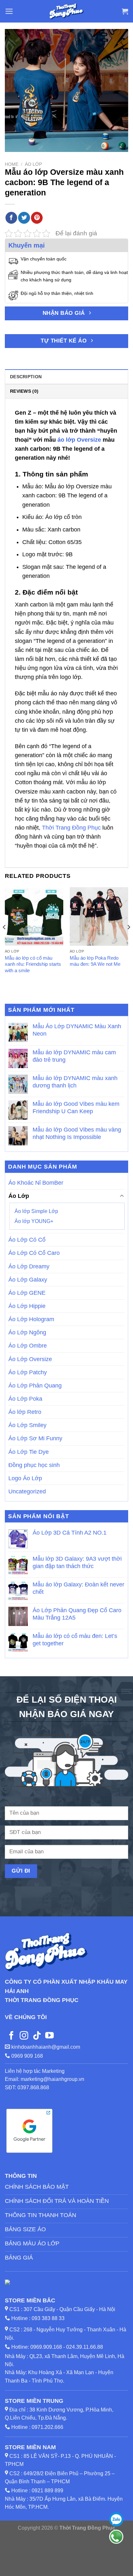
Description (26, 377)
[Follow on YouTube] (49, 2036)
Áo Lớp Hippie (27, 1306)
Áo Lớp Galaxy (28, 1280)
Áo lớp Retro (25, 1412)
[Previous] (5, 940)
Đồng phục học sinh (34, 1465)
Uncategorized (27, 1491)
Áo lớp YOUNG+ (34, 1221)
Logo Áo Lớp (25, 1478)
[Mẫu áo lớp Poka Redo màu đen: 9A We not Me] (99, 916)
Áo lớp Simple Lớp (36, 1211)
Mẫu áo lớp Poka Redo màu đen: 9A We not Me (95, 961)
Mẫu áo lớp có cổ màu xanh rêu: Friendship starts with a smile (33, 964)
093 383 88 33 (48, 2318)
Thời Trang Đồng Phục (71, 828)
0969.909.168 (46, 2347)
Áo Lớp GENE (27, 1293)
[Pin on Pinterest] (37, 218)
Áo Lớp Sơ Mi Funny (35, 1438)
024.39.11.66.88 (85, 2347)
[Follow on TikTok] (37, 2036)
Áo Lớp (33, 164)
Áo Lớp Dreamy (29, 1266)
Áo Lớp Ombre (28, 1346)
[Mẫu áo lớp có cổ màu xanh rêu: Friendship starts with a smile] (34, 916)
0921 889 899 (47, 2491)
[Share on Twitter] (24, 218)
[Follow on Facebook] (11, 2036)
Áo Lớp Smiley (27, 1425)
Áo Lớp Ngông (27, 1332)
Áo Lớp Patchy (28, 1372)
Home (12, 164)
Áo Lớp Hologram (31, 1319)
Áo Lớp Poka (25, 1399)
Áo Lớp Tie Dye (29, 1452)
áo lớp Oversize (79, 440)
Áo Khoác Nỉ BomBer (36, 1183)
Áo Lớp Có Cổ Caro (34, 1253)
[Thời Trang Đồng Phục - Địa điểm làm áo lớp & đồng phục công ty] (66, 11)
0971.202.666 (47, 2427)
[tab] (66, 376)
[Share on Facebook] (11, 218)
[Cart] (125, 11)
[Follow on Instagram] (24, 2036)
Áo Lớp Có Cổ (27, 1240)
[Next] (128, 940)
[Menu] (9, 11)
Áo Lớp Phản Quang (35, 1386)
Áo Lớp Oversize (30, 1359)
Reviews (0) (24, 391)
